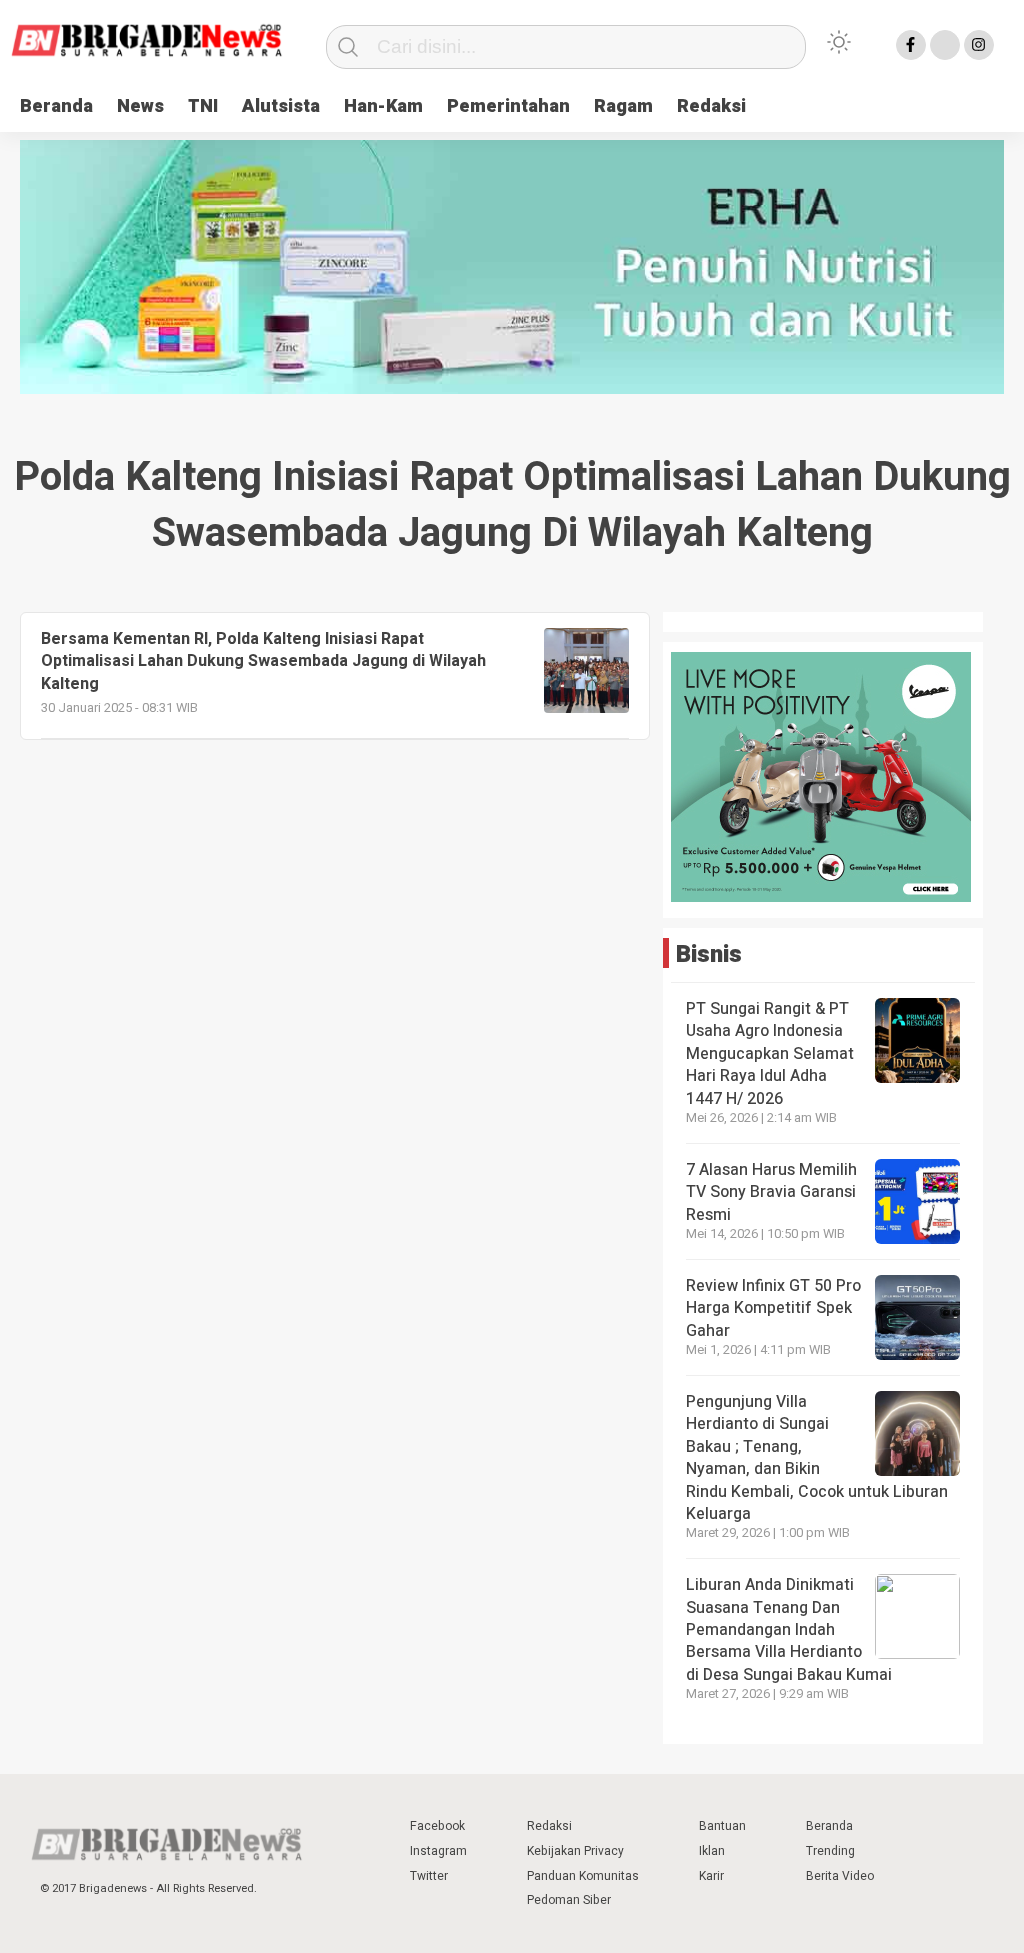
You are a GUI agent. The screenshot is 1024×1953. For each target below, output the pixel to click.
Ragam (623, 106)
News (140, 106)
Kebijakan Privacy (575, 1851)
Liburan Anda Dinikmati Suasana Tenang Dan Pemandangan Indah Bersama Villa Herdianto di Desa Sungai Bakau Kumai (791, 1630)
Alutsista (281, 106)
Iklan (712, 1851)
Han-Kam (383, 106)
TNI (203, 106)
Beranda (56, 106)
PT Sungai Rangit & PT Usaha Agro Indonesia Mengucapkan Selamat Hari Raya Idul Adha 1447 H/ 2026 (770, 1054)
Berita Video (840, 1876)
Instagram (438, 1851)
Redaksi (711, 106)
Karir (711, 1876)
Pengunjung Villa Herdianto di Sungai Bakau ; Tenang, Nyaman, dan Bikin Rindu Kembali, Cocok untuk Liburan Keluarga (817, 1458)
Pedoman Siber (569, 1900)
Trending (830, 1851)
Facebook (437, 1826)
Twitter (429, 1876)
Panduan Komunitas (583, 1876)
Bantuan (722, 1826)
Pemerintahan (508, 106)
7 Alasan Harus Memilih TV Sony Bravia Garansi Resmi (771, 1192)
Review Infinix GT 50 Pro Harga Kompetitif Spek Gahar (773, 1308)
